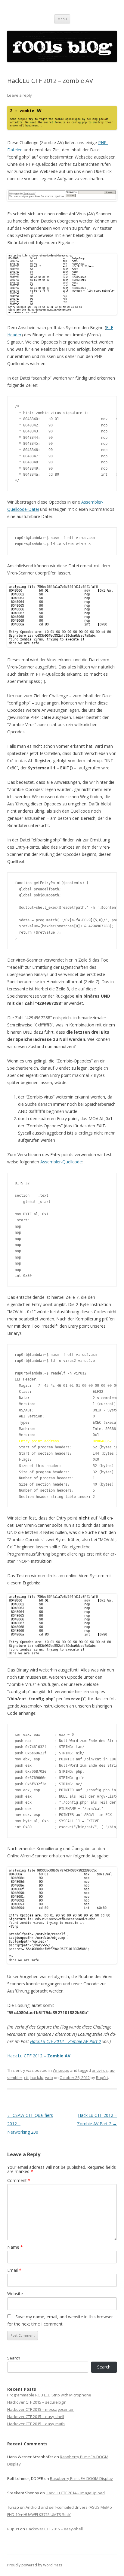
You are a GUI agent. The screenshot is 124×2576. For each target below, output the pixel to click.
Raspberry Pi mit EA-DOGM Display (81, 2478)
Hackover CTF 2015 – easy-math (36, 2424)
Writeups (61, 2070)
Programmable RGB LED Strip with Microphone (49, 2395)
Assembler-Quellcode (61, 1162)
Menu (62, 19)
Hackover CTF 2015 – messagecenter (40, 2409)
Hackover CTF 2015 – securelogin (37, 2402)
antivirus (100, 2070)
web (49, 2077)
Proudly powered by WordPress (35, 2565)
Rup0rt (102, 2077)
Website (15, 2294)
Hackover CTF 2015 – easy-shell (36, 2417)
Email (14, 2270)
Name (15, 2247)
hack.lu (37, 2077)
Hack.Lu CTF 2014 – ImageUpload (75, 2493)
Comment (19, 2180)
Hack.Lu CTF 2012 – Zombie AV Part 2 (66, 2041)
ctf (26, 2077)
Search (14, 2358)
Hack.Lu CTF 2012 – (39, 2056)
